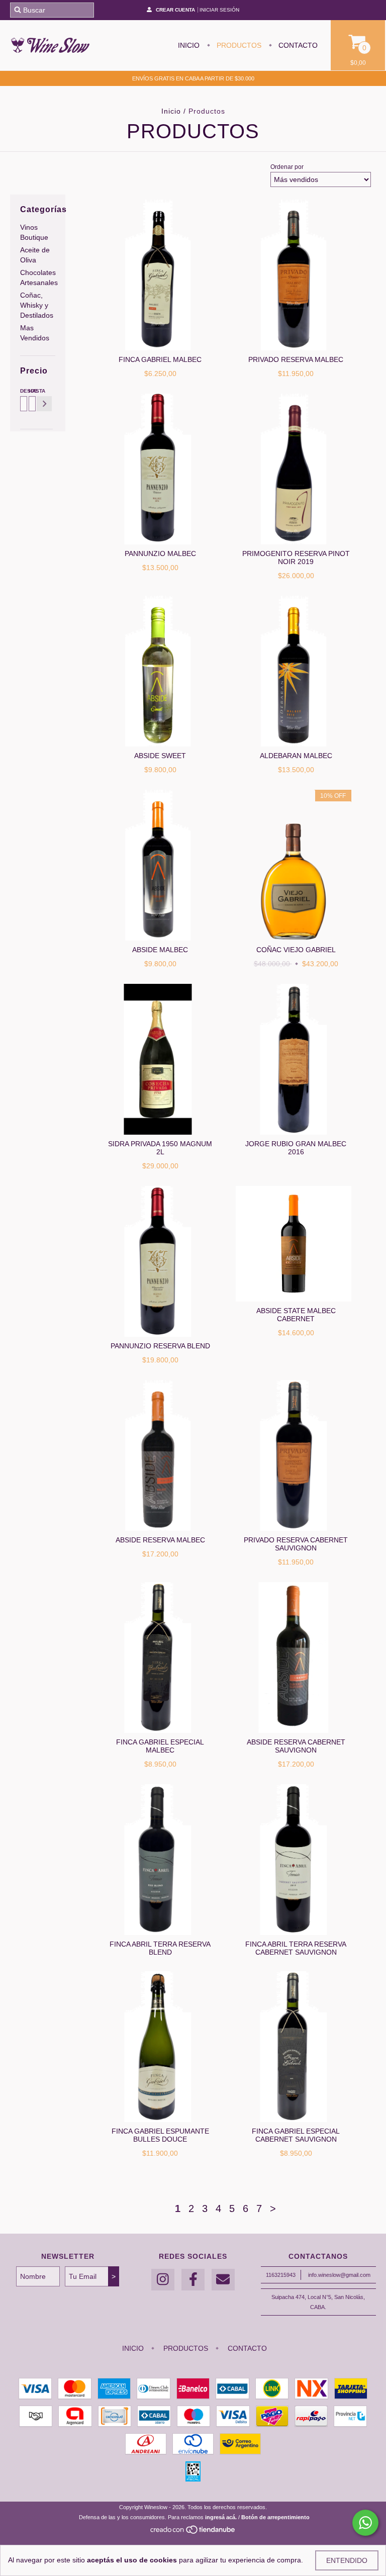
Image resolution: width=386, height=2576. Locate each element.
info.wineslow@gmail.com (339, 2275)
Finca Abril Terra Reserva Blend (160, 1948)
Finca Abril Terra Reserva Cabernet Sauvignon (296, 1948)
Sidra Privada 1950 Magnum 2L (160, 1148)
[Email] (223, 2280)
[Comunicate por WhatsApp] (365, 2523)
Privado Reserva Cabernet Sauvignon (296, 1544)
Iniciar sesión (219, 10)
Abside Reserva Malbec (160, 1540)
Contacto (297, 45)
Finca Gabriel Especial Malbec (160, 1746)
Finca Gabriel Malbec (160, 359)
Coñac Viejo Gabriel (296, 950)
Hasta (31, 391)
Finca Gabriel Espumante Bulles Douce (160, 2135)
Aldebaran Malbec (296, 756)
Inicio (189, 45)
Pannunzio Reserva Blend (160, 1346)
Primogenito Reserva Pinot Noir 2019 (296, 558)
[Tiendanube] (193, 2532)
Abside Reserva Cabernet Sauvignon (296, 1746)
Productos (238, 45)
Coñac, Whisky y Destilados (37, 305)
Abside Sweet (160, 756)
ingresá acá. (221, 2517)
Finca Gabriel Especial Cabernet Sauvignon (296, 2135)
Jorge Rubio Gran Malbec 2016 (296, 1148)
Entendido (347, 2560)
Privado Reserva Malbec (296, 359)
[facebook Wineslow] (193, 2280)
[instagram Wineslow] (163, 2280)
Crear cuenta (175, 10)
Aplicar (44, 404)
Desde (22, 391)
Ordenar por (287, 167)
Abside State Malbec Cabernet (296, 1315)
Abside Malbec (160, 950)
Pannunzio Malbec (160, 554)
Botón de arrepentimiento (275, 2517)
